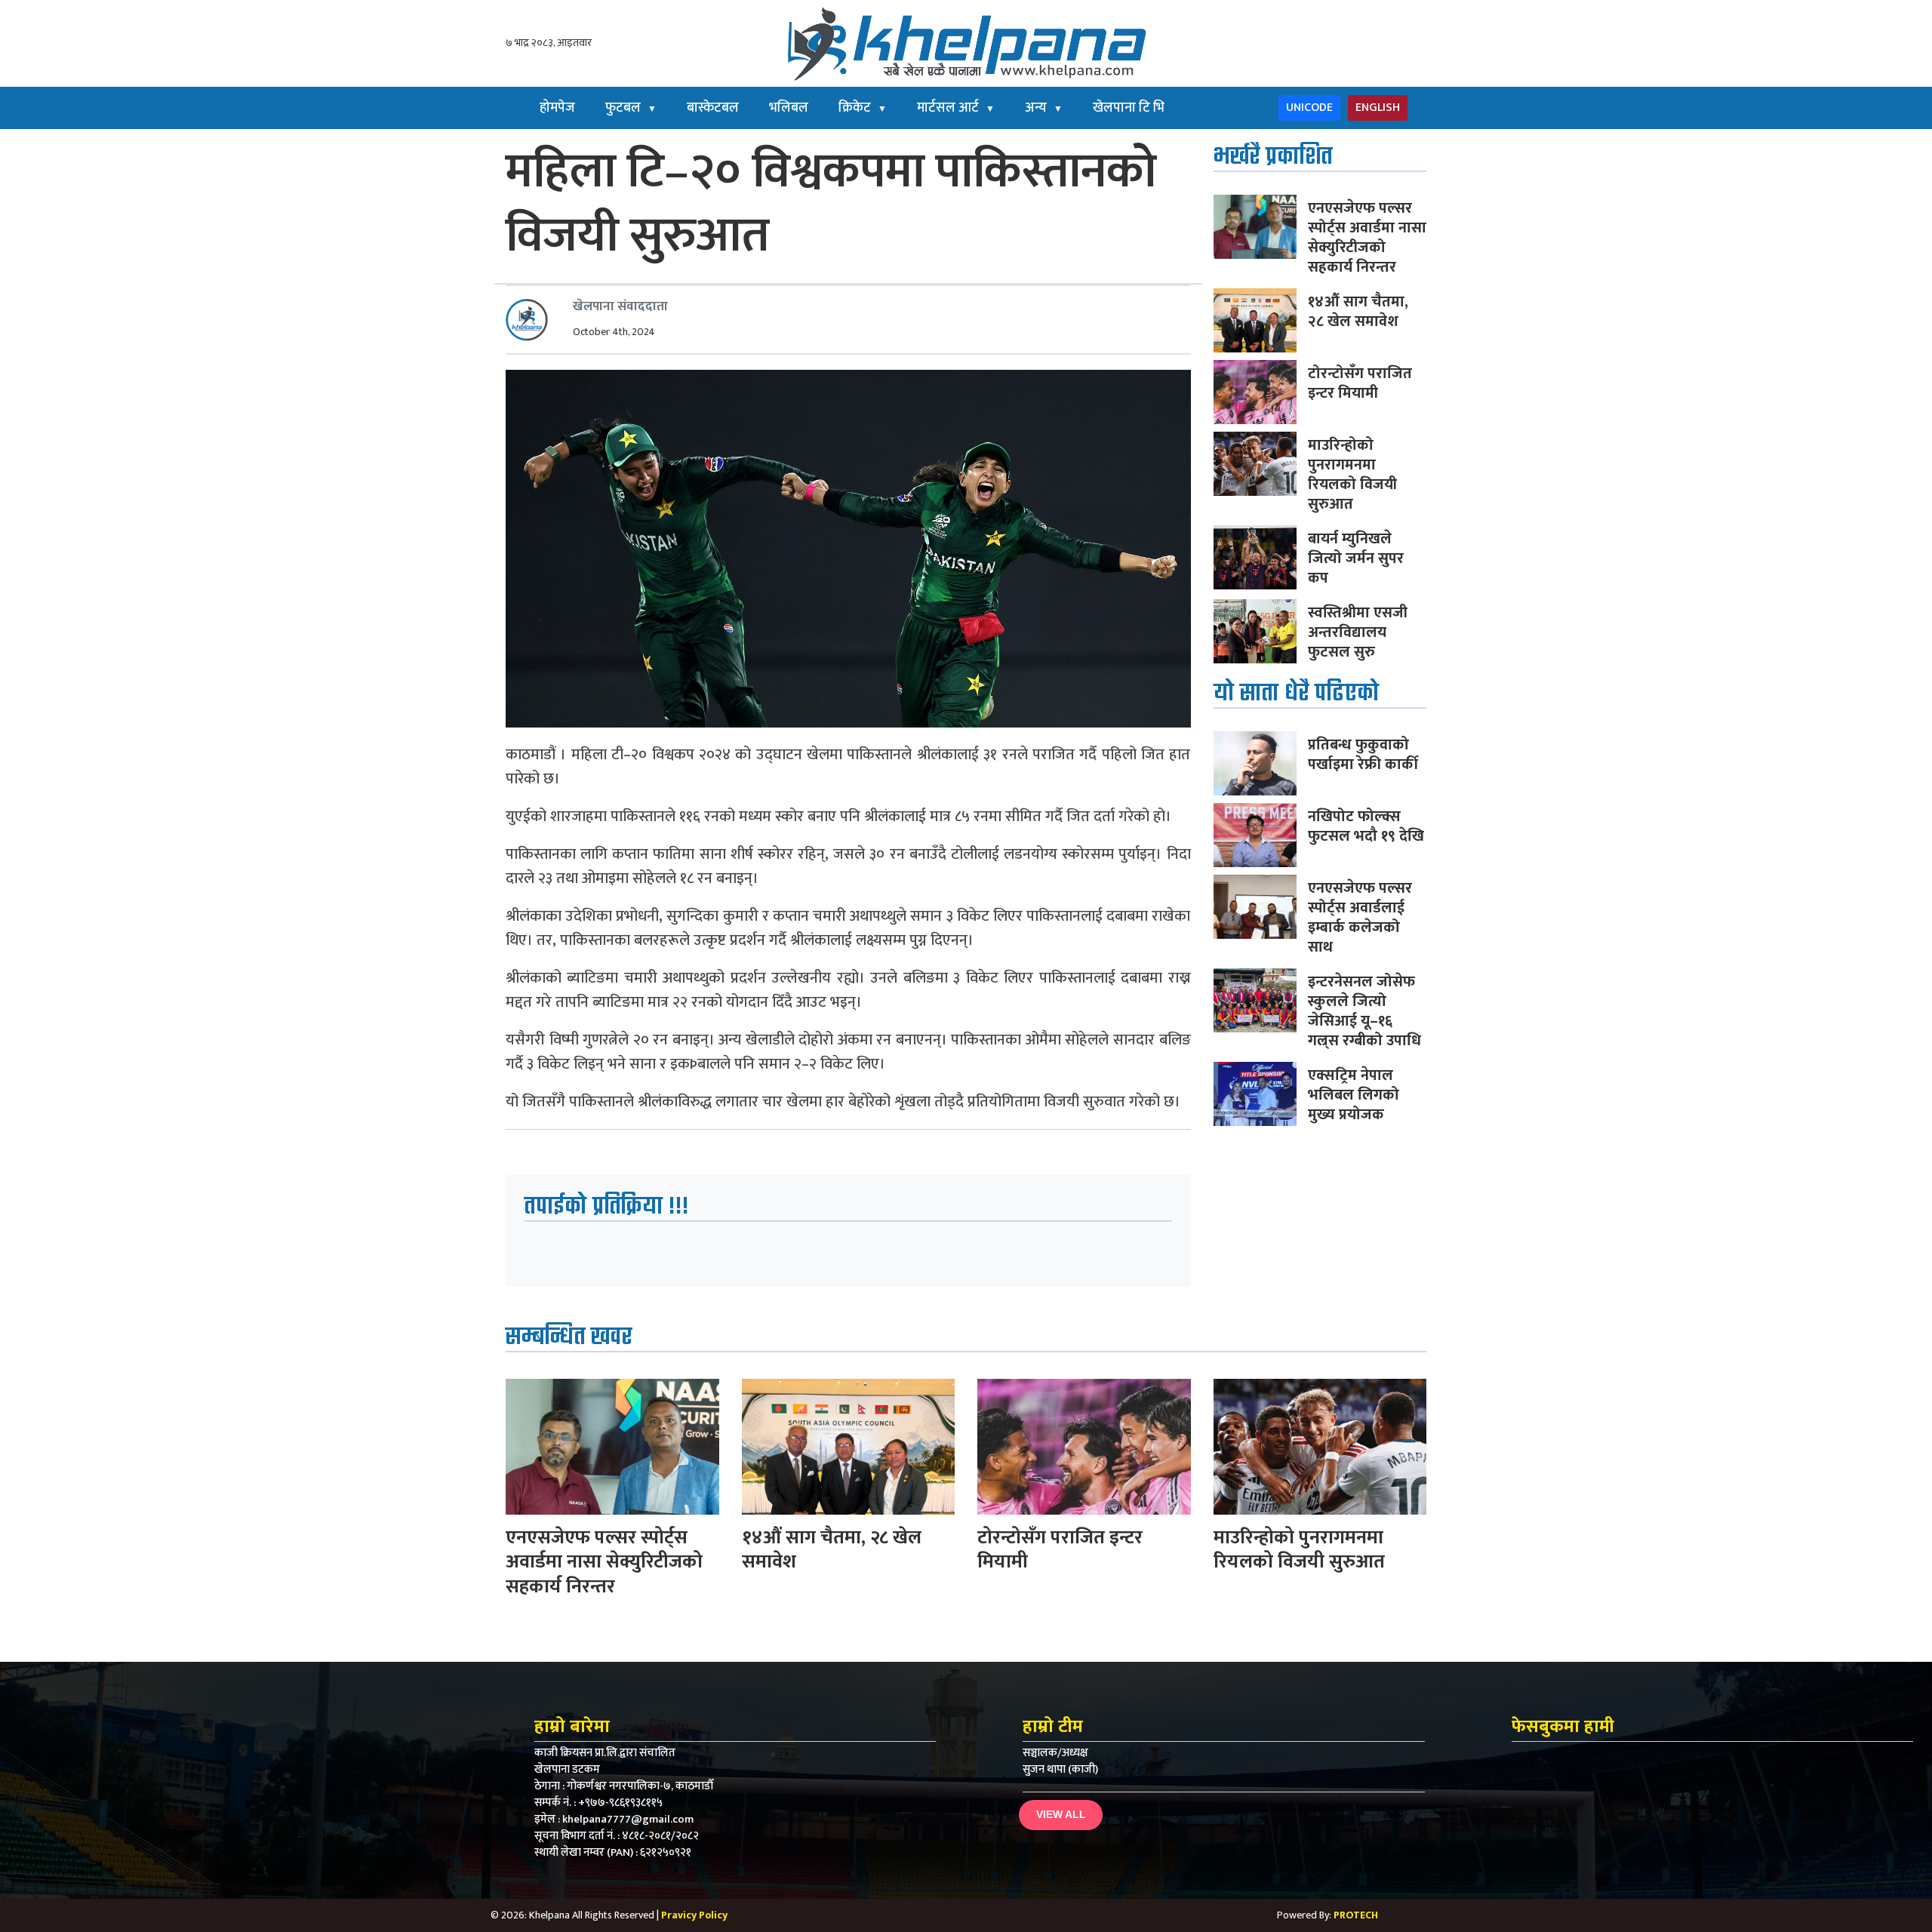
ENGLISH (1378, 108)
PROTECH (1356, 1915)
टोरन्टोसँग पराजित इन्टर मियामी (1360, 383)
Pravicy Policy (694, 1915)
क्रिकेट (863, 108)
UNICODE (1309, 108)
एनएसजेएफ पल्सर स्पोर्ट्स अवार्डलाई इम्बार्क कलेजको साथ (1360, 918)
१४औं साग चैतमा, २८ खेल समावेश (1358, 312)
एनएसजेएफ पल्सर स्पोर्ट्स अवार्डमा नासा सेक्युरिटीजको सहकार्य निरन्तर (1367, 238)
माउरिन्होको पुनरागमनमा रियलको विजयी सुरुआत (1352, 475)
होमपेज (557, 108)
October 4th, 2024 (614, 332)
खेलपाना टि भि (1129, 108)
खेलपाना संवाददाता (620, 306)
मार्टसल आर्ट (956, 108)
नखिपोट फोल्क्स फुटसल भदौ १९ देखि (1366, 826)
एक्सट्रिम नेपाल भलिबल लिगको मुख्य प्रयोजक (1354, 1095)
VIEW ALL (1061, 1814)
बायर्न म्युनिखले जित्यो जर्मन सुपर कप (1356, 558)
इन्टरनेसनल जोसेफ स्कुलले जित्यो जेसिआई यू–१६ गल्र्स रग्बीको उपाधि (1364, 1011)
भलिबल (789, 108)
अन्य (1044, 108)
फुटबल (631, 108)
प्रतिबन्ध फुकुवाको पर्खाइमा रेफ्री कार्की (1363, 755)
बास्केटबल (713, 108)
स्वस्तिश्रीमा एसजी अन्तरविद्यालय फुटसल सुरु (1358, 632)
